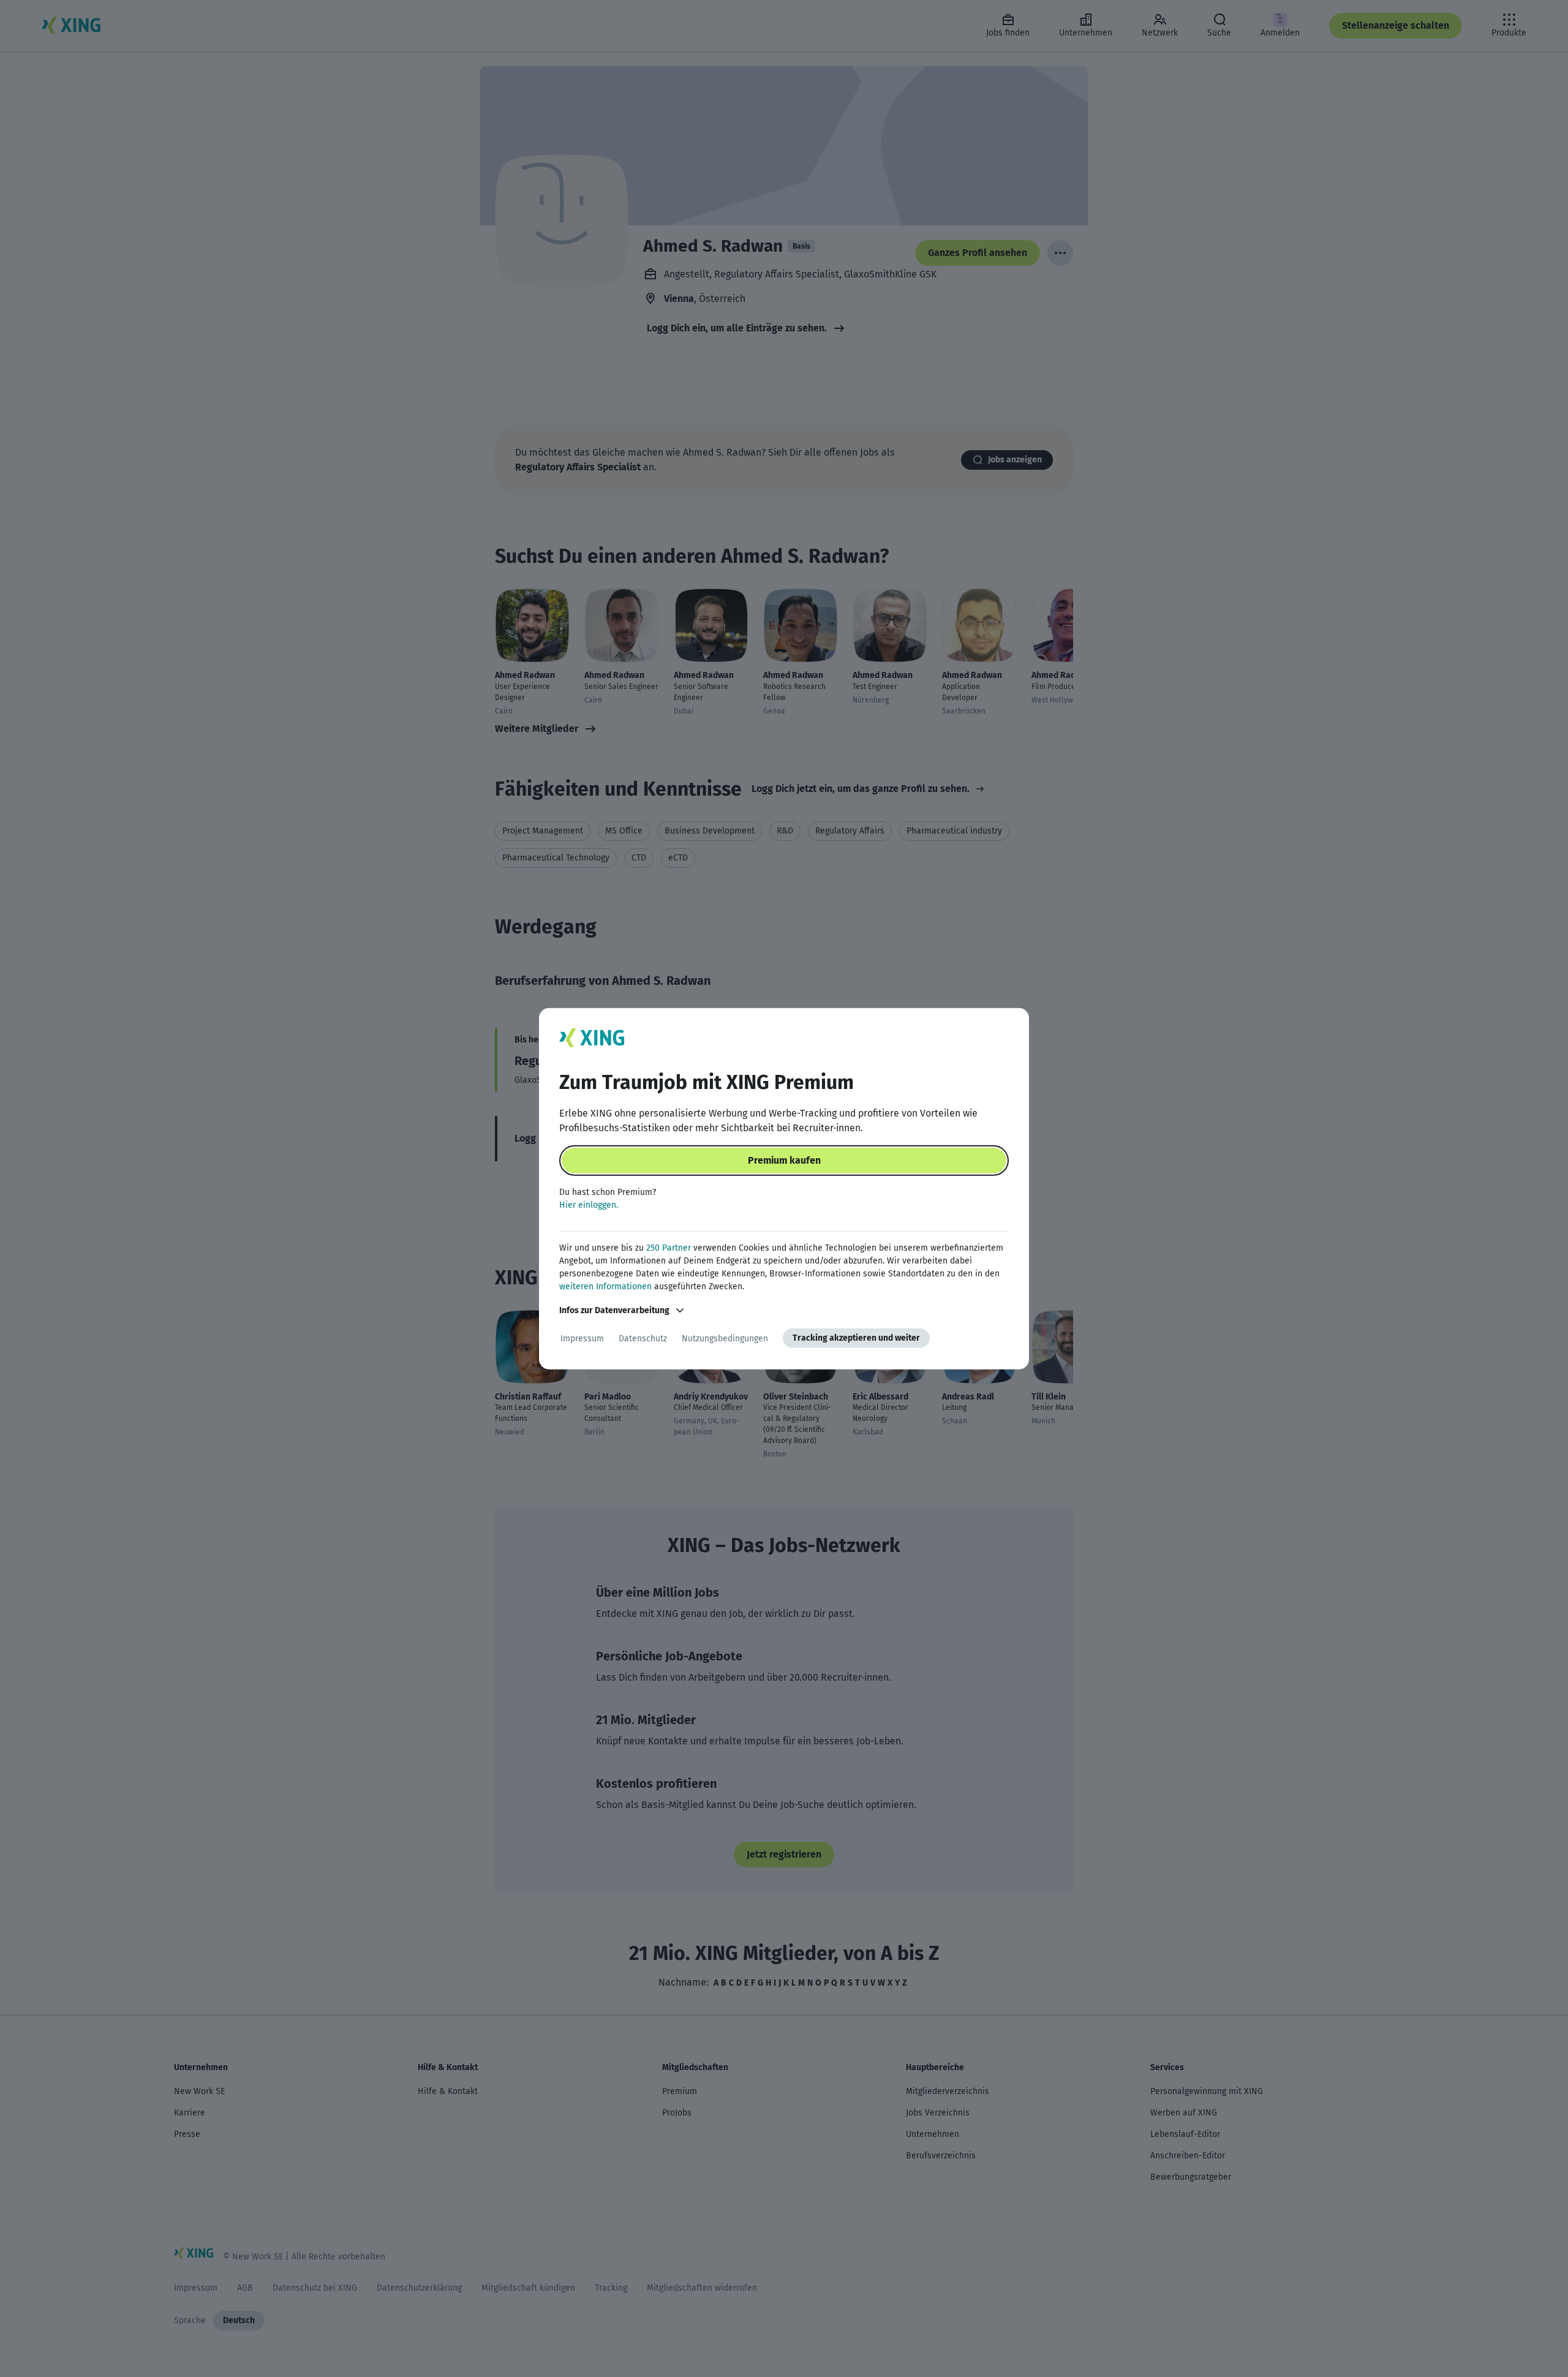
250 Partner (669, 1248)
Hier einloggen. (589, 1205)
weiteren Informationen (605, 1286)
